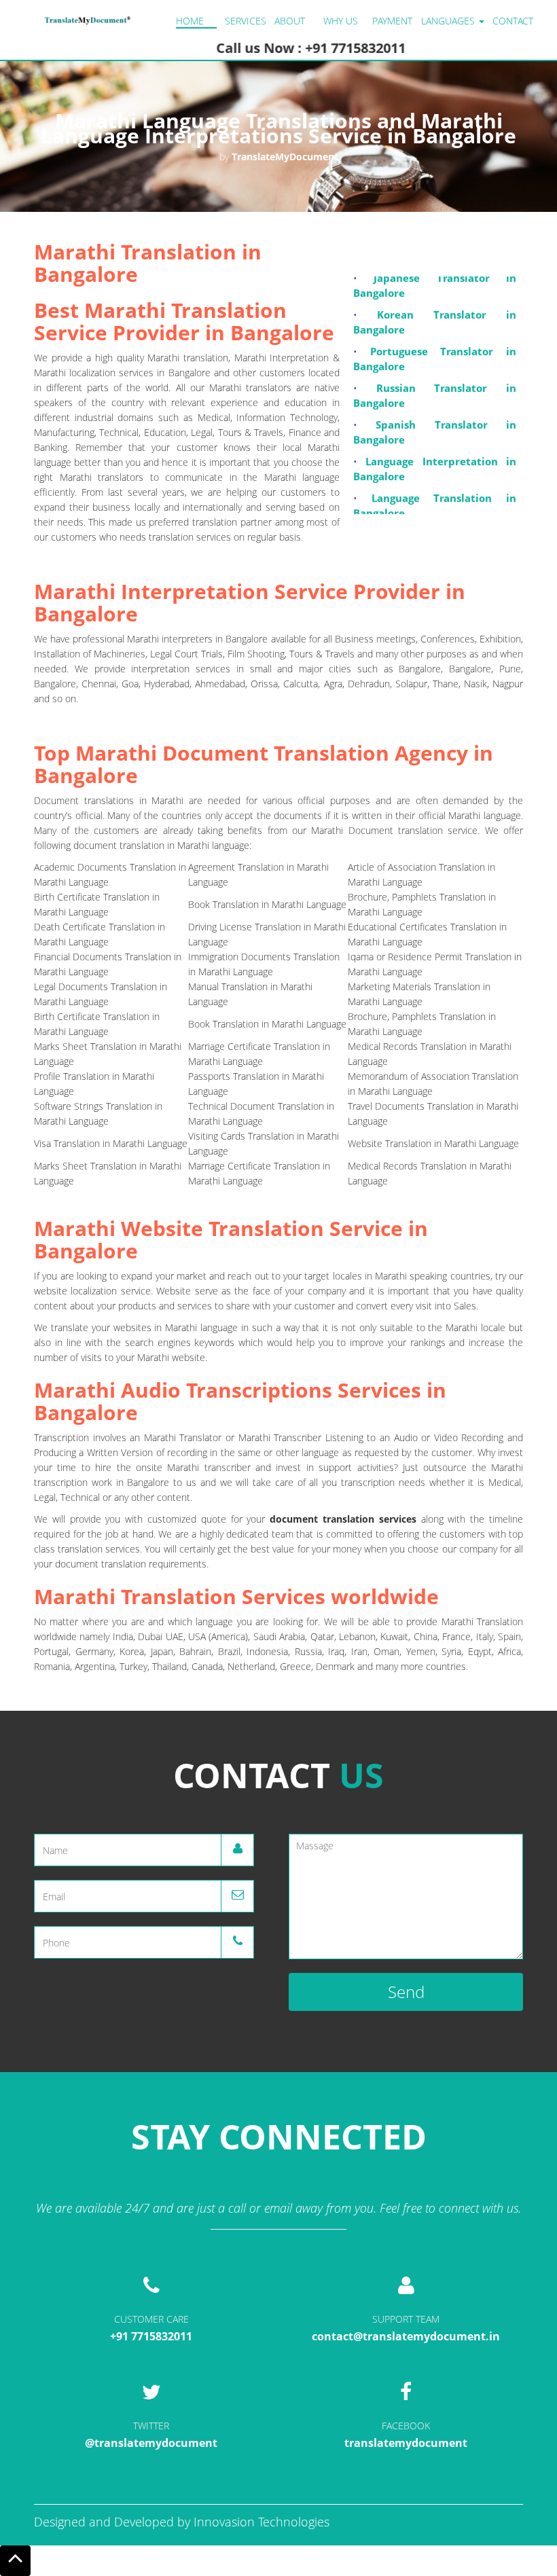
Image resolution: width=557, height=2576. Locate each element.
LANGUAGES (449, 21)
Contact (513, 21)
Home (190, 21)
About (290, 21)
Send (406, 1992)
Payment (392, 21)
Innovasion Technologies (262, 2522)
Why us (341, 21)
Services (246, 21)
